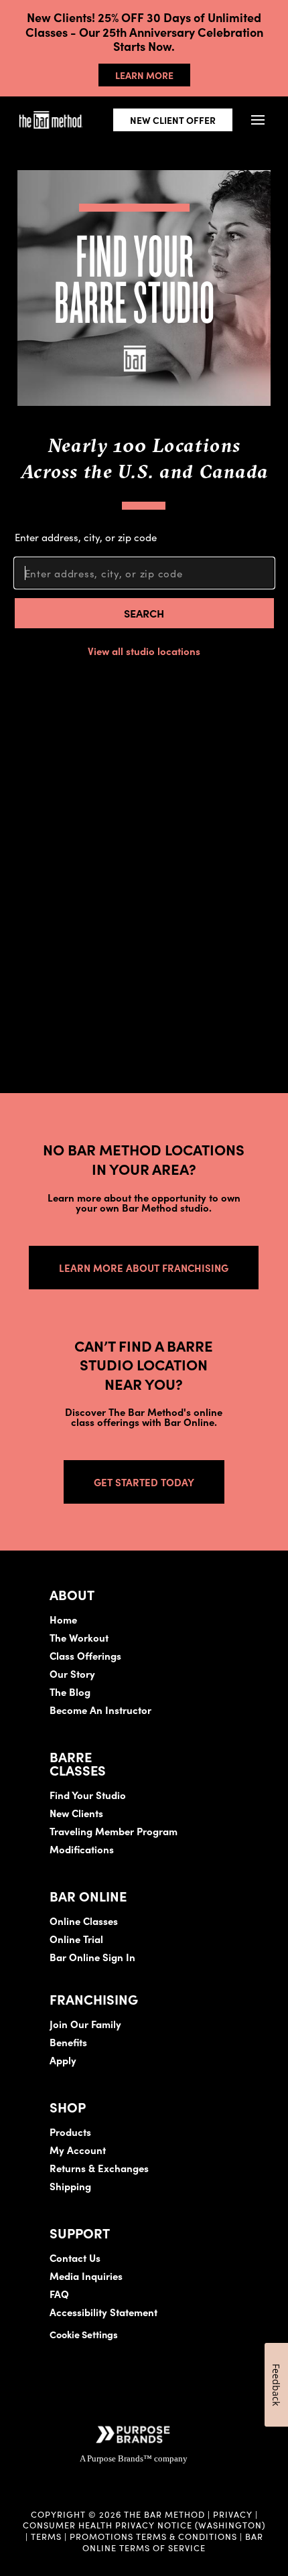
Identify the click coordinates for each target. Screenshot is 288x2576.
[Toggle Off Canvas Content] (258, 120)
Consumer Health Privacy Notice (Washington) (144, 2524)
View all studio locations (144, 651)
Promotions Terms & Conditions (155, 2536)
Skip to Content (150, 51)
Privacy (233, 2514)
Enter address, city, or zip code (86, 537)
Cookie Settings (84, 2334)
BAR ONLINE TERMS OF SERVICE (173, 2542)
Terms (46, 2536)
